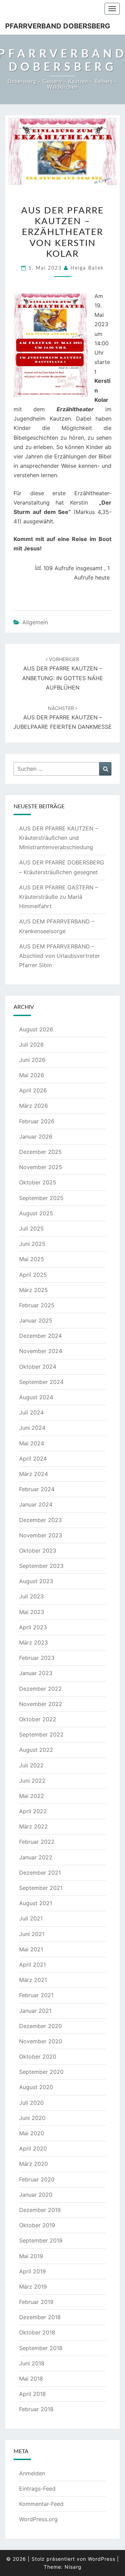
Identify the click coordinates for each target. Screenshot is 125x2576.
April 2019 (32, 2271)
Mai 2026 (32, 1075)
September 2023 (41, 1566)
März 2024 (34, 1474)
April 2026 (33, 1090)
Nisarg (73, 2567)
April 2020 (33, 2148)
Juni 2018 (32, 2363)
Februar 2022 (37, 1842)
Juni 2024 (32, 1428)
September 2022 (41, 1734)
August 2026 (36, 1029)
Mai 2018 (31, 2379)
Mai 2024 (32, 1443)
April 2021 (32, 1965)
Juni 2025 (32, 1244)
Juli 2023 (31, 1596)
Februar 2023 (37, 1658)
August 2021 (36, 1903)
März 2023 (34, 1642)
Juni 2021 (32, 1934)
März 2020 (34, 2164)
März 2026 (34, 1106)
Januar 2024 (36, 1504)
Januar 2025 (36, 1320)
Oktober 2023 (38, 1551)
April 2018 (32, 2394)
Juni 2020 (32, 2118)
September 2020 (41, 2072)
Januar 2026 (36, 1137)
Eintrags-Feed (37, 2489)
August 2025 (36, 1213)
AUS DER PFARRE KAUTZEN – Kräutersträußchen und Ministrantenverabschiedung (59, 838)
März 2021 (33, 1980)
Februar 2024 (37, 1489)
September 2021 (41, 1888)
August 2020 (36, 2087)
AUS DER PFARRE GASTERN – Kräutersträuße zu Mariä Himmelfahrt (59, 897)
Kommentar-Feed (41, 2504)
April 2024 (33, 1459)
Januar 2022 (36, 1857)
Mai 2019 (31, 2256)
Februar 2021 (36, 1995)
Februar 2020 (37, 2179)
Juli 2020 (31, 2103)
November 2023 (41, 1535)
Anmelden (32, 2473)
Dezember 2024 (40, 1336)
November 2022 (41, 1704)
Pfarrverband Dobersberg (58, 26)
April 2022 (33, 1811)
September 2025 (41, 1198)
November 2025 (41, 1167)
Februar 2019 (36, 2302)
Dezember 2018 (40, 2317)
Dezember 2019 (40, 2210)
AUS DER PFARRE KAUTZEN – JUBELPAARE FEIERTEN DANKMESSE (62, 718)
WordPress (102, 2559)
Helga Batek (87, 268)
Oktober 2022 (38, 1719)
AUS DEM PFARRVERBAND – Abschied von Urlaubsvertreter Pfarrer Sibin (60, 956)
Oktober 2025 (38, 1182)
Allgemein (35, 622)
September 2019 (41, 2240)
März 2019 (33, 2287)
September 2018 (41, 2348)
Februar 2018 (36, 2409)
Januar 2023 (36, 1673)
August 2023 (36, 1581)
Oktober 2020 (38, 2056)
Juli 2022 (31, 1765)
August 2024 (36, 1397)
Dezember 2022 (40, 1689)
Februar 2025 (37, 1305)
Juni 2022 (32, 1781)
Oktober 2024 (38, 1367)
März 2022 (34, 1826)
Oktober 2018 (37, 2332)
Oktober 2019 (37, 2225)
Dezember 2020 (40, 2026)
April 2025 (33, 1275)
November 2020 (41, 2041)
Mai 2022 (32, 1796)
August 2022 (36, 1750)
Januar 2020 (36, 2195)
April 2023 (33, 1627)
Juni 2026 (32, 1060)
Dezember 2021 (40, 1873)
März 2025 (34, 1290)
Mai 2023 (32, 1612)
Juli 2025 (31, 1228)
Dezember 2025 (40, 1152)
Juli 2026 (31, 1045)
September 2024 (41, 1382)
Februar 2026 (37, 1121)
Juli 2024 (31, 1412)
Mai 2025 (32, 1259)
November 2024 (41, 1351)
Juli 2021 (31, 1918)
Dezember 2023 (40, 1520)
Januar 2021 (35, 2011)
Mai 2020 (32, 2133)
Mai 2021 (31, 1949)
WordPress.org (38, 2519)
